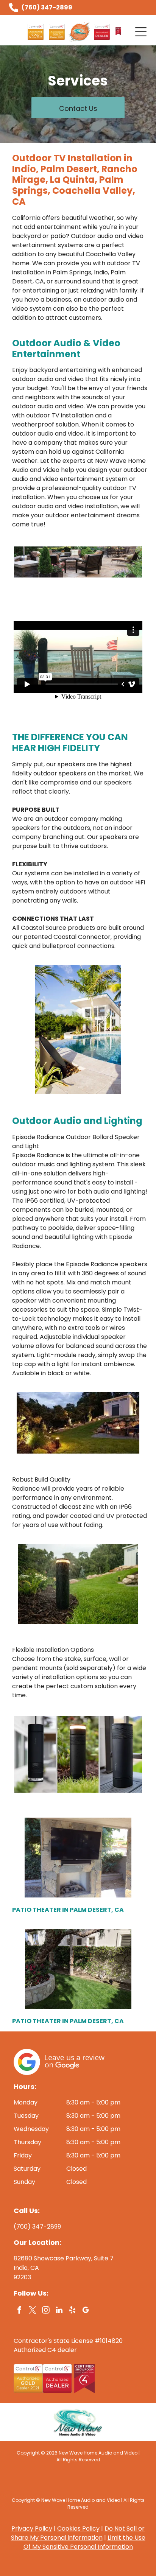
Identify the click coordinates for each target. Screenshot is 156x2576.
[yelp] (72, 2311)
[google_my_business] (86, 2311)
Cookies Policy (78, 2529)
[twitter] (33, 2311)
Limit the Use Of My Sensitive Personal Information (84, 2542)
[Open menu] (141, 32)
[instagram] (46, 2311)
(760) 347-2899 (47, 7)
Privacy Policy (32, 2529)
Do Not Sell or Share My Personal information (78, 2533)
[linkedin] (59, 2311)
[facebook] (19, 2311)
